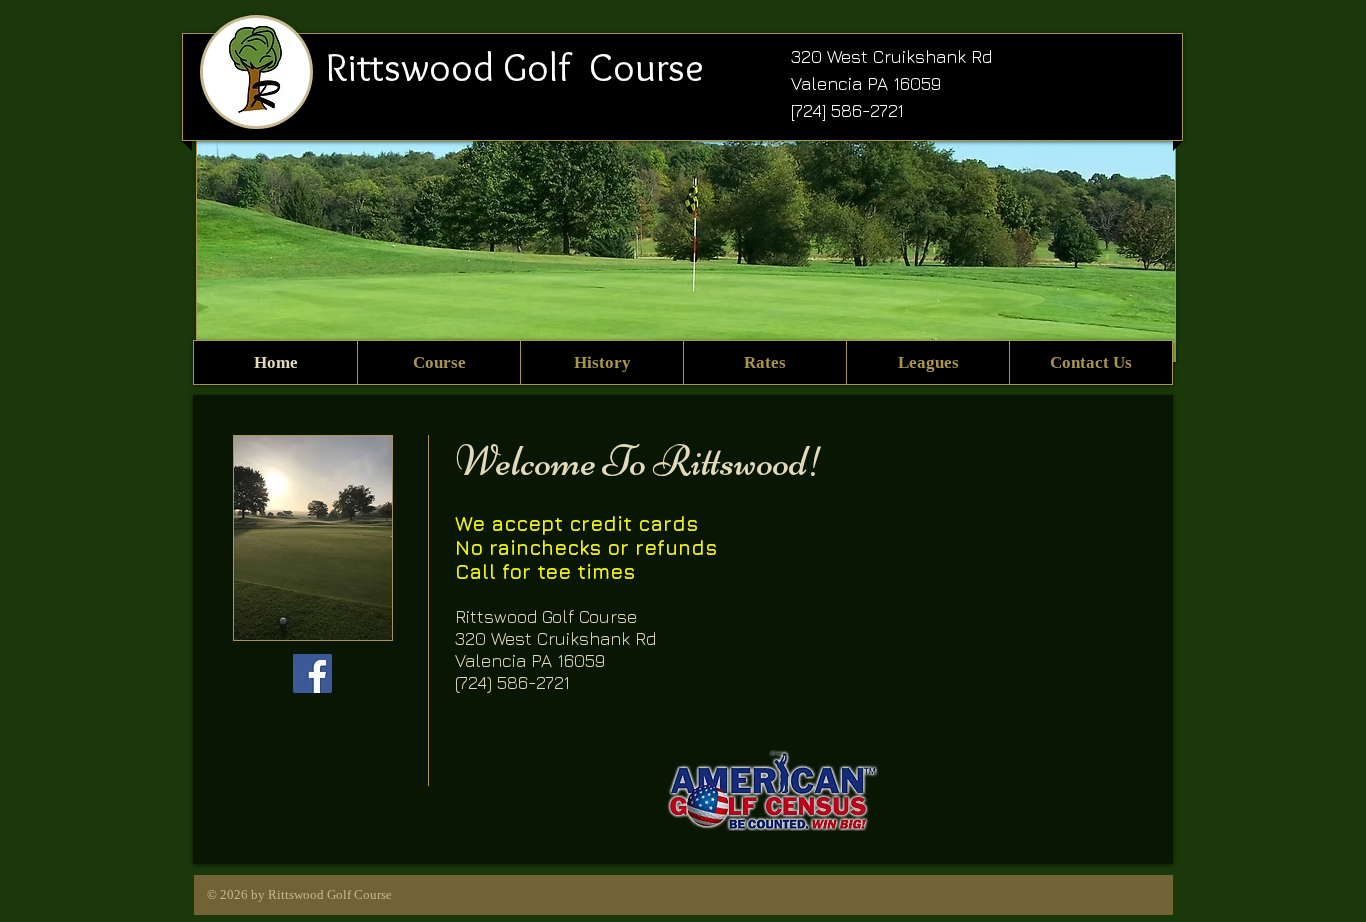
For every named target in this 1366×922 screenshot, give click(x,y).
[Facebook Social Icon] (312, 673)
